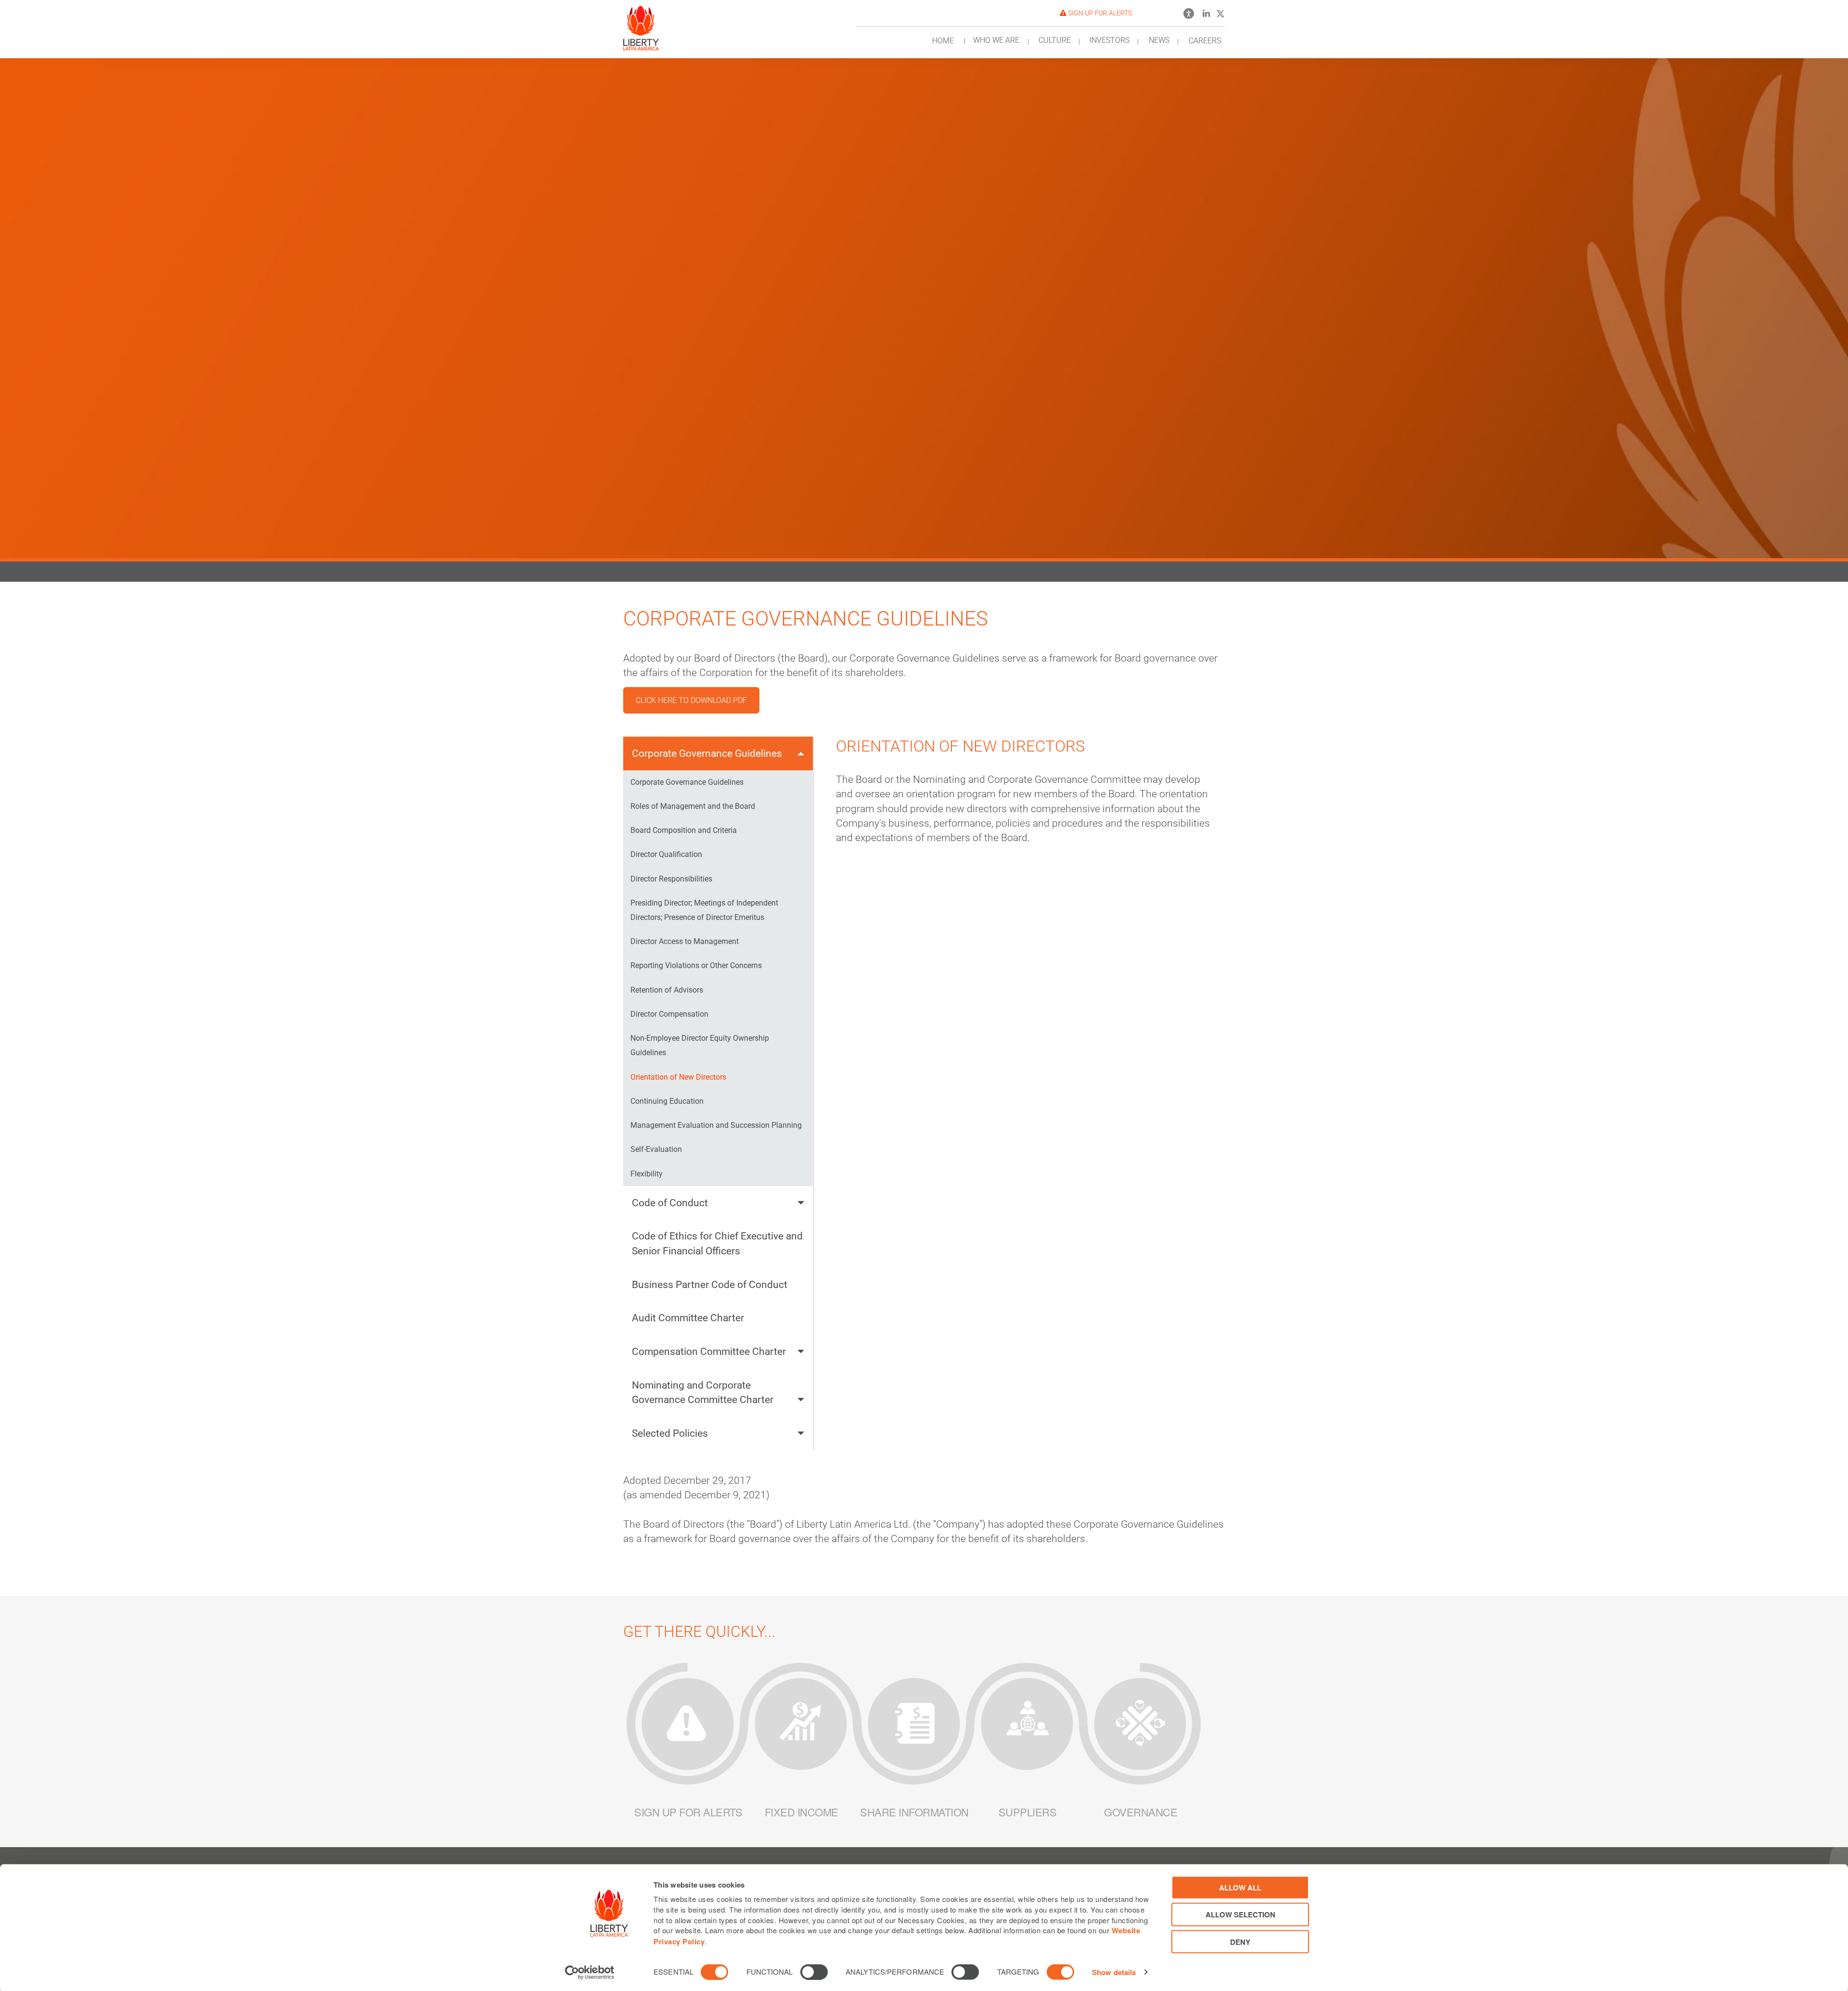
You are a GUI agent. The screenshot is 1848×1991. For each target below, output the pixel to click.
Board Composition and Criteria (684, 830)
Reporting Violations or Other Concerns (696, 965)
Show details (1114, 1972)
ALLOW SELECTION (1240, 1914)
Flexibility (647, 1174)
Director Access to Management (685, 941)
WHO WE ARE (996, 40)
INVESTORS (1110, 40)
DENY (1240, 1941)
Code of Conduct (670, 1203)
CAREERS (1205, 41)
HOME (943, 41)
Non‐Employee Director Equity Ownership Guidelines (700, 1045)
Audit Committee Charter (688, 1318)
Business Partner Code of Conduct (710, 1284)
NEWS (1159, 40)
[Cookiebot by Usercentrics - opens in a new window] (590, 1972)
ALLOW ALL (1240, 1888)
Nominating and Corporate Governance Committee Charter (703, 1392)
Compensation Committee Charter (709, 1351)
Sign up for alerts (1099, 13)
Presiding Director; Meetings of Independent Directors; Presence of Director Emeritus (704, 910)
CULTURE (1055, 40)
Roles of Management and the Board (693, 806)
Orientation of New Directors (678, 1077)
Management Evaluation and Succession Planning (716, 1125)
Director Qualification (666, 854)
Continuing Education (667, 1101)
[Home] (641, 25)
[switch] (814, 1972)
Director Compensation (669, 1014)
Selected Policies (670, 1433)
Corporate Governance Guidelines (707, 753)
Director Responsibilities (671, 879)
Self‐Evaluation (656, 1149)
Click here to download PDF (691, 700)
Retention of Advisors (667, 990)
